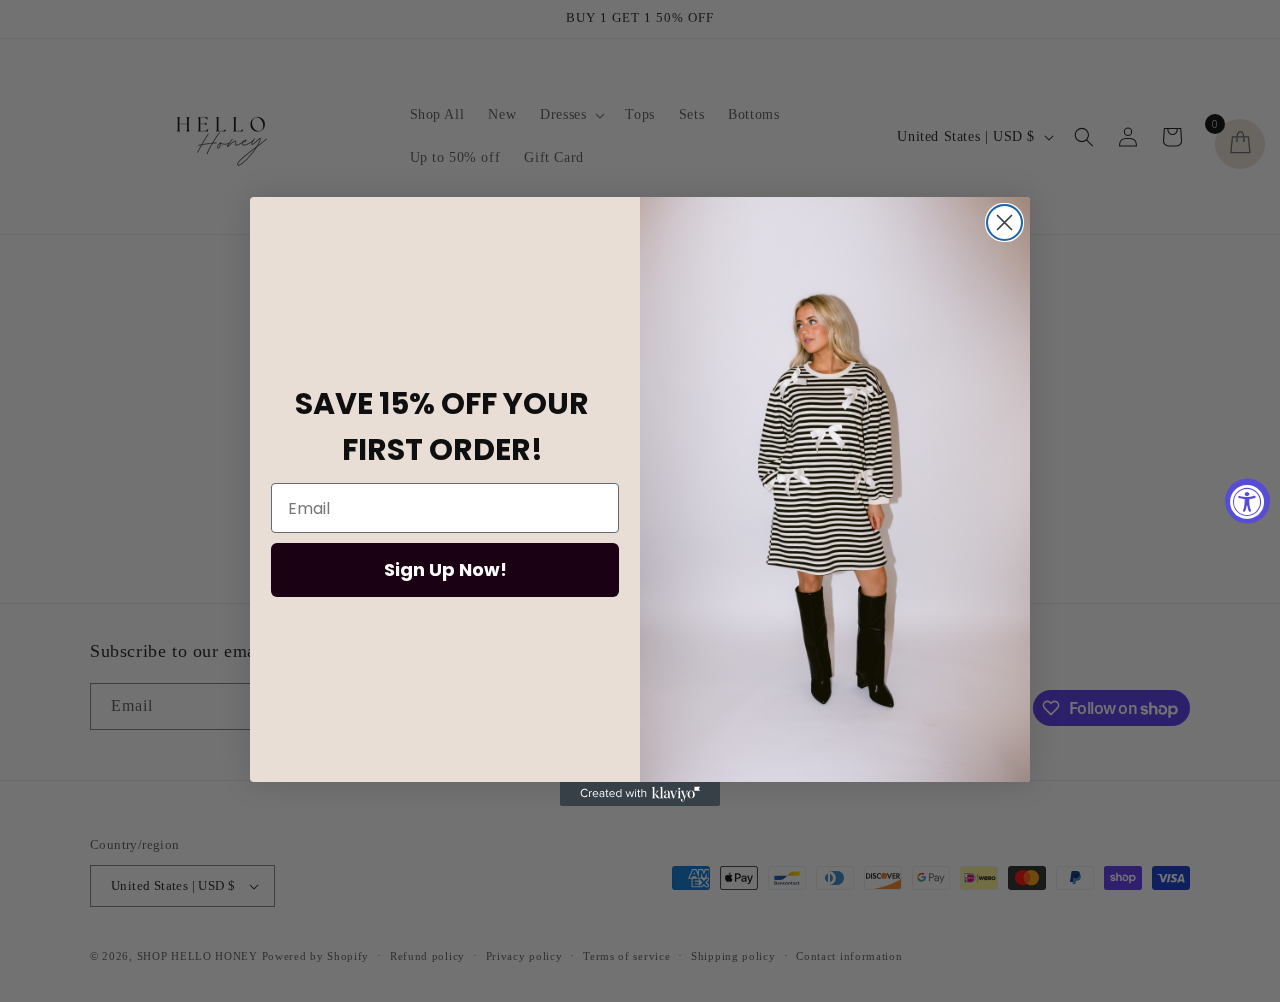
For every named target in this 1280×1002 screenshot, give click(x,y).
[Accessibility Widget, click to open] (1247, 501)
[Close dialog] (1004, 222)
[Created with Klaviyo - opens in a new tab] (640, 794)
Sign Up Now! (445, 569)
